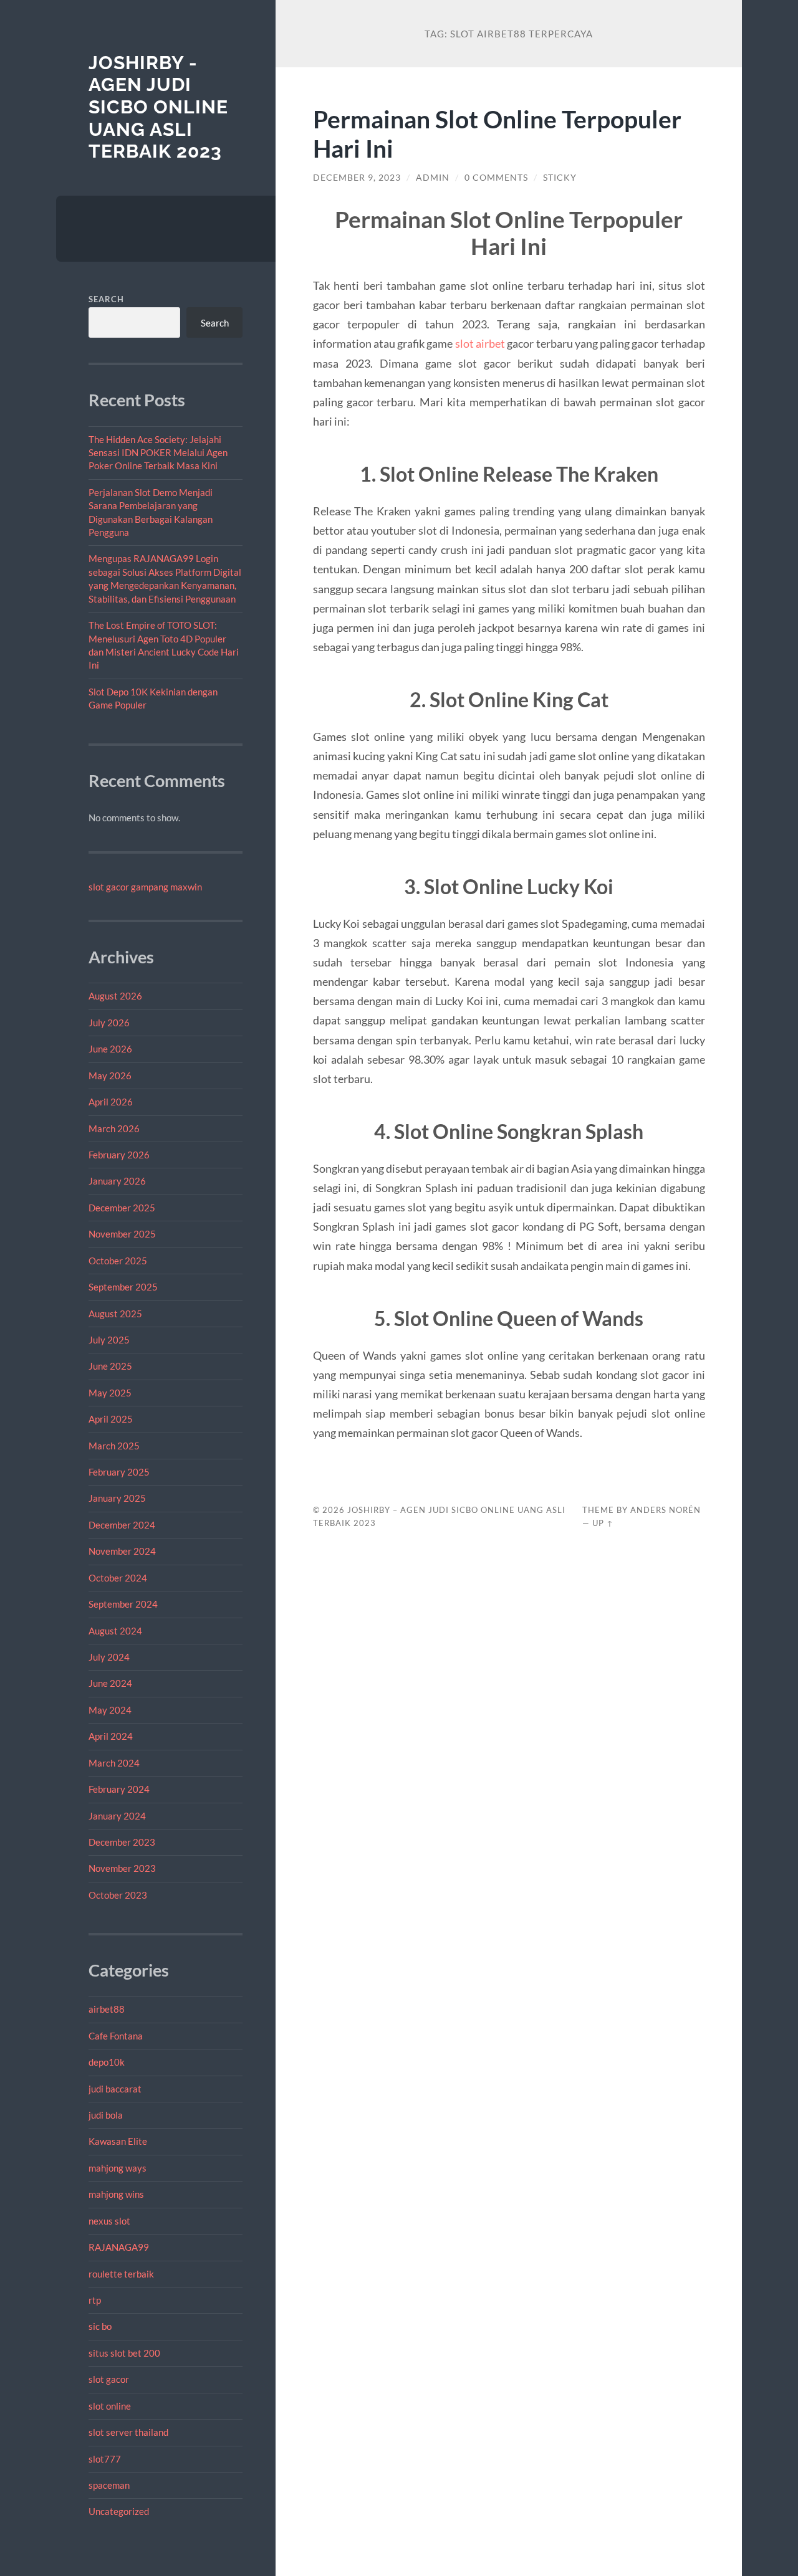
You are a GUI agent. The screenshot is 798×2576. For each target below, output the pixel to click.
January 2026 (117, 1181)
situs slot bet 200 (124, 2353)
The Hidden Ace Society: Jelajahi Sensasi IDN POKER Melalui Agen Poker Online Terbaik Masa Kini (158, 453)
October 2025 (118, 1261)
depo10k (107, 2062)
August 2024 (115, 1631)
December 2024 (122, 1525)
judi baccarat (115, 2089)
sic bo (100, 2326)
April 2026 (111, 1102)
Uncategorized (119, 2511)
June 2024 (110, 1683)
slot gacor (109, 2379)
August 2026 (115, 996)
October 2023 (118, 1895)
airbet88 (107, 2009)
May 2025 (110, 1393)
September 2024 (123, 1604)
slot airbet (480, 343)
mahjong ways (118, 2168)
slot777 (105, 2459)
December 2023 (122, 1842)
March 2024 (114, 1763)
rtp (95, 2300)
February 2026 (119, 1155)
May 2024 (110, 1710)
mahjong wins (116, 2194)
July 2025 (109, 1340)
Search (106, 299)
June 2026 (110, 1049)
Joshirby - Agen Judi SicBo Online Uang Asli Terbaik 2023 (158, 107)
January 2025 (117, 1498)
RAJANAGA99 (119, 2247)
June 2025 (110, 1366)
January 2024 (117, 1816)
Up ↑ (603, 1523)
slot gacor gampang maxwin (145, 887)
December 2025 (122, 1208)
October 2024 (118, 1578)
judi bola (106, 2115)
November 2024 (122, 1551)
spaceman (109, 2485)
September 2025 (123, 1287)
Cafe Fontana (116, 2036)
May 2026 (110, 1076)
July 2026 (109, 1023)
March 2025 (114, 1446)
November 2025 (122, 1234)
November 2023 (122, 1868)
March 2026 (114, 1128)
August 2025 (115, 1314)
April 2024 (111, 1736)
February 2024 (119, 1789)
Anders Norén (666, 1510)
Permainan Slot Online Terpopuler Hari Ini (497, 133)
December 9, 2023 (357, 178)
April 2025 (111, 1419)
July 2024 (109, 1657)
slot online (110, 2406)
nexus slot (109, 2221)
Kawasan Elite (118, 2141)
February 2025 (119, 1472)
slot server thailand (128, 2432)
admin (433, 178)
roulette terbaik (121, 2274)
